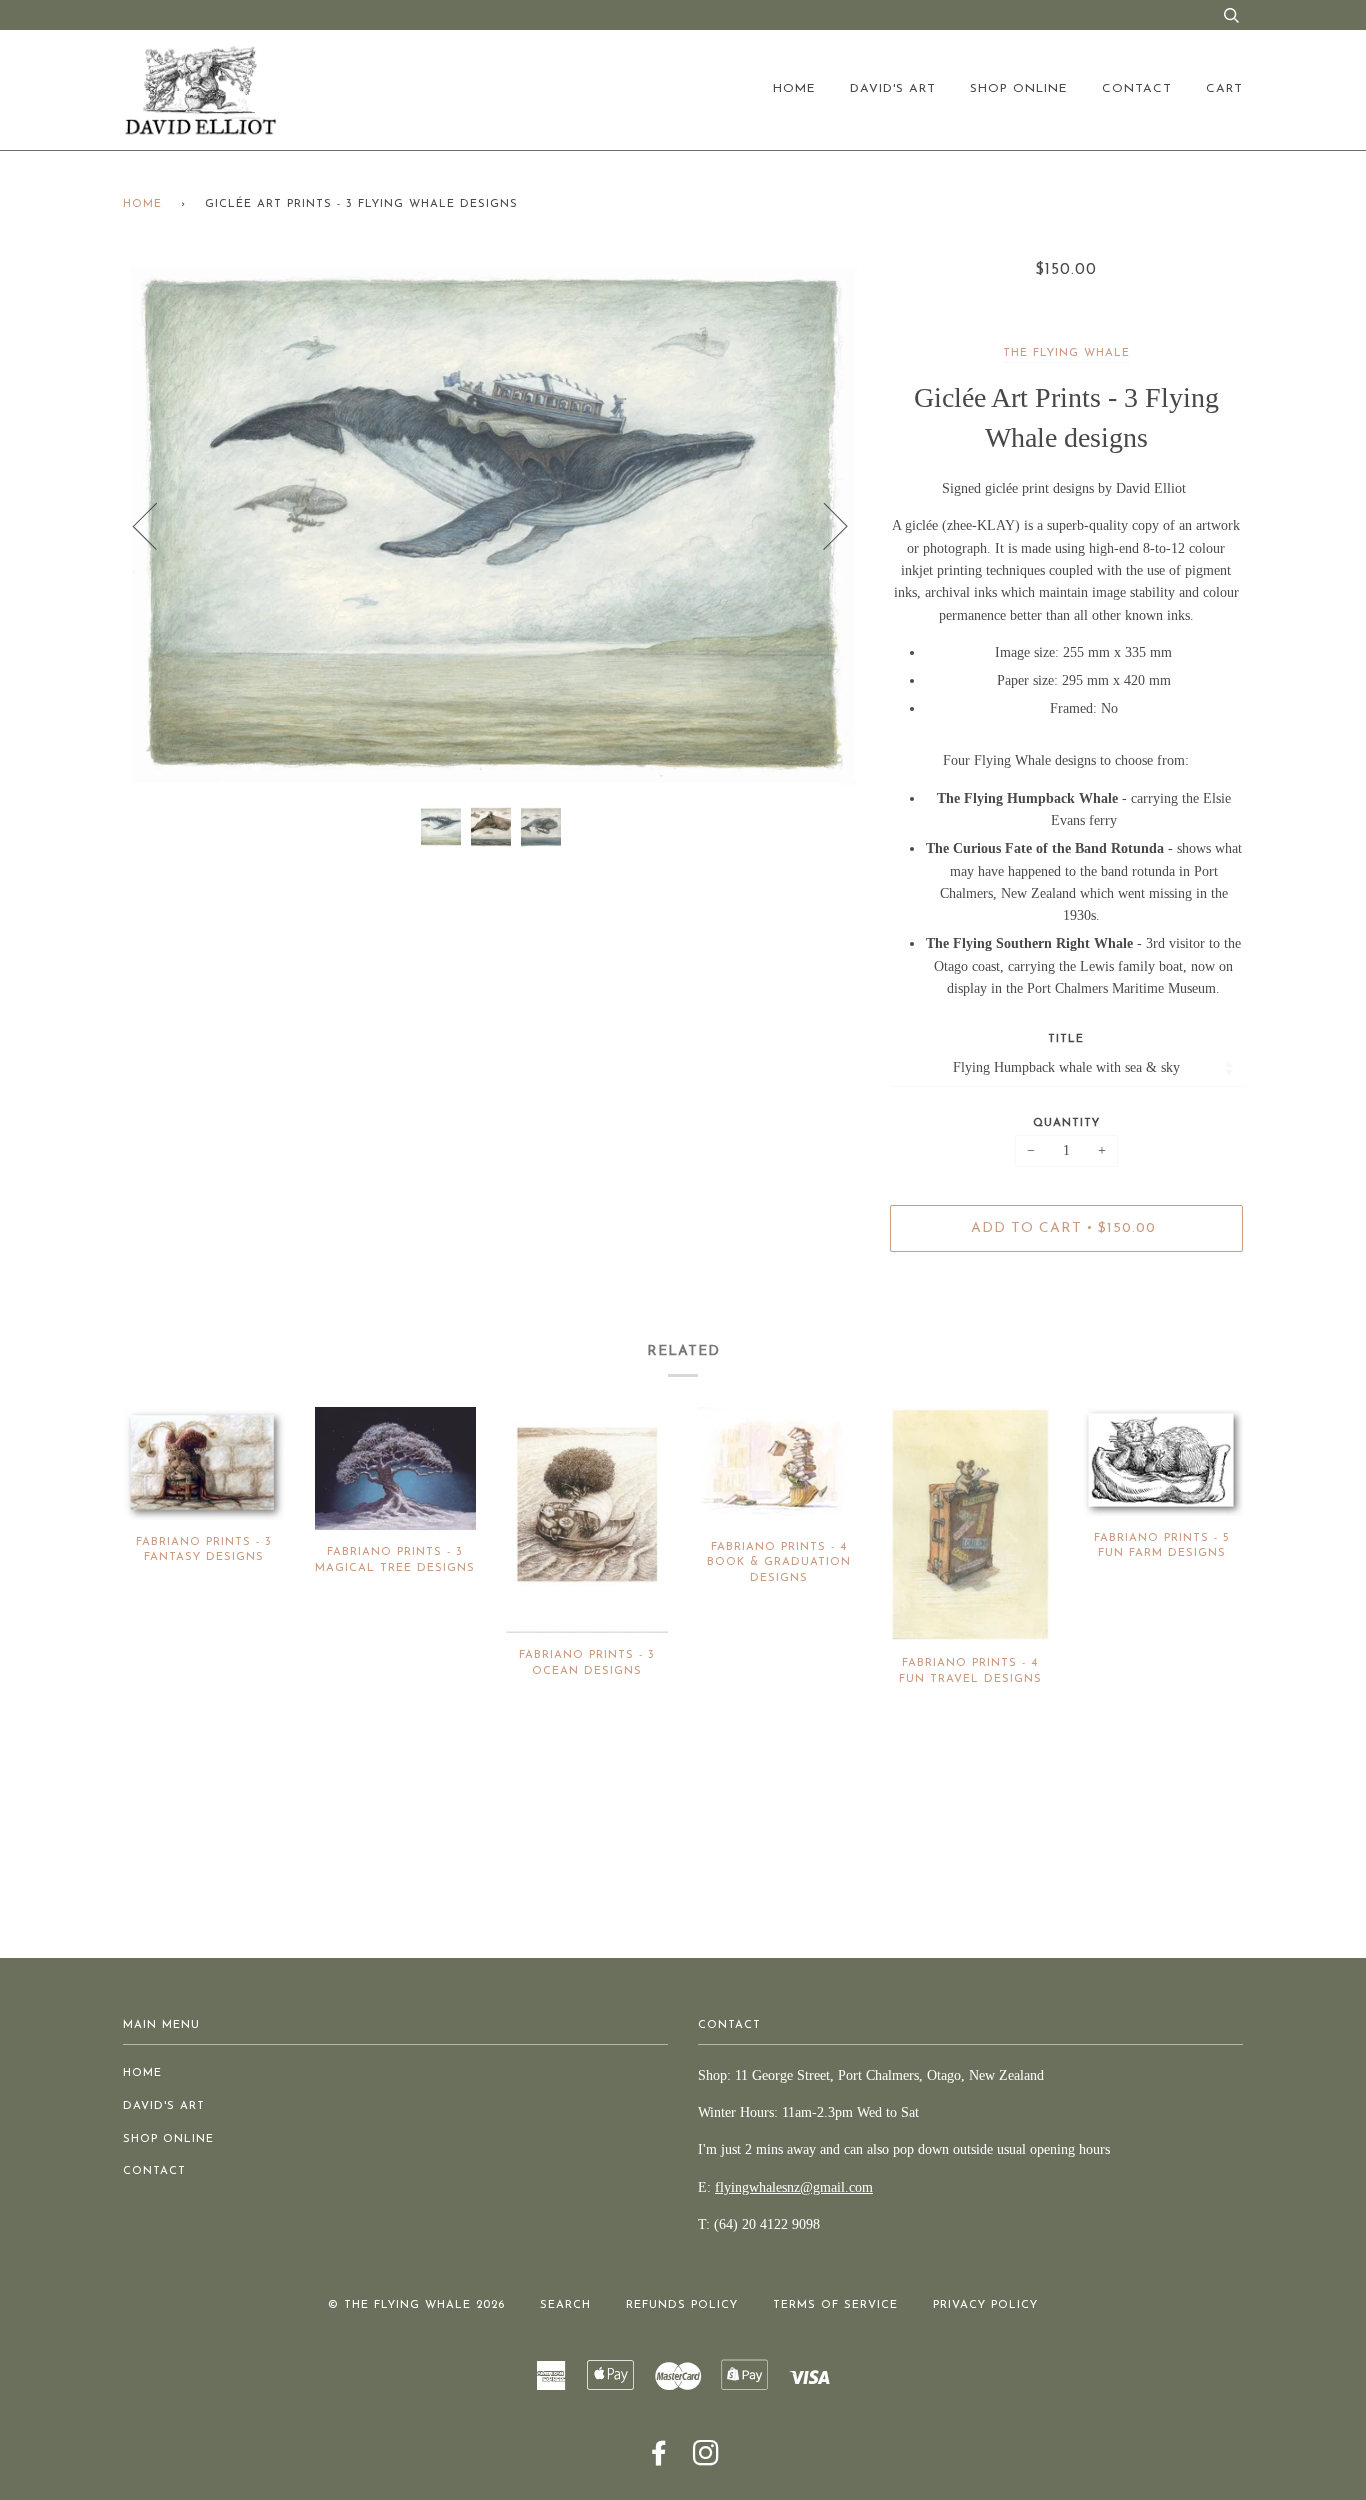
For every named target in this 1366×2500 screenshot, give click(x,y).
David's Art (893, 89)
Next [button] (823, 525)
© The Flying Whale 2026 (416, 2305)
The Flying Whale (1066, 353)
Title (1066, 1039)
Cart (1224, 89)
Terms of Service (835, 2305)
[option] (491, 525)
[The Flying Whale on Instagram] (706, 2460)
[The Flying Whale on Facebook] (659, 2460)
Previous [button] (157, 525)
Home (794, 89)
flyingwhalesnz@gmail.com (794, 2187)
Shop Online (1019, 89)
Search (565, 2305)
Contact (1137, 89)
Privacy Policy (985, 2305)
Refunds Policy (682, 2305)
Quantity (1066, 1123)
